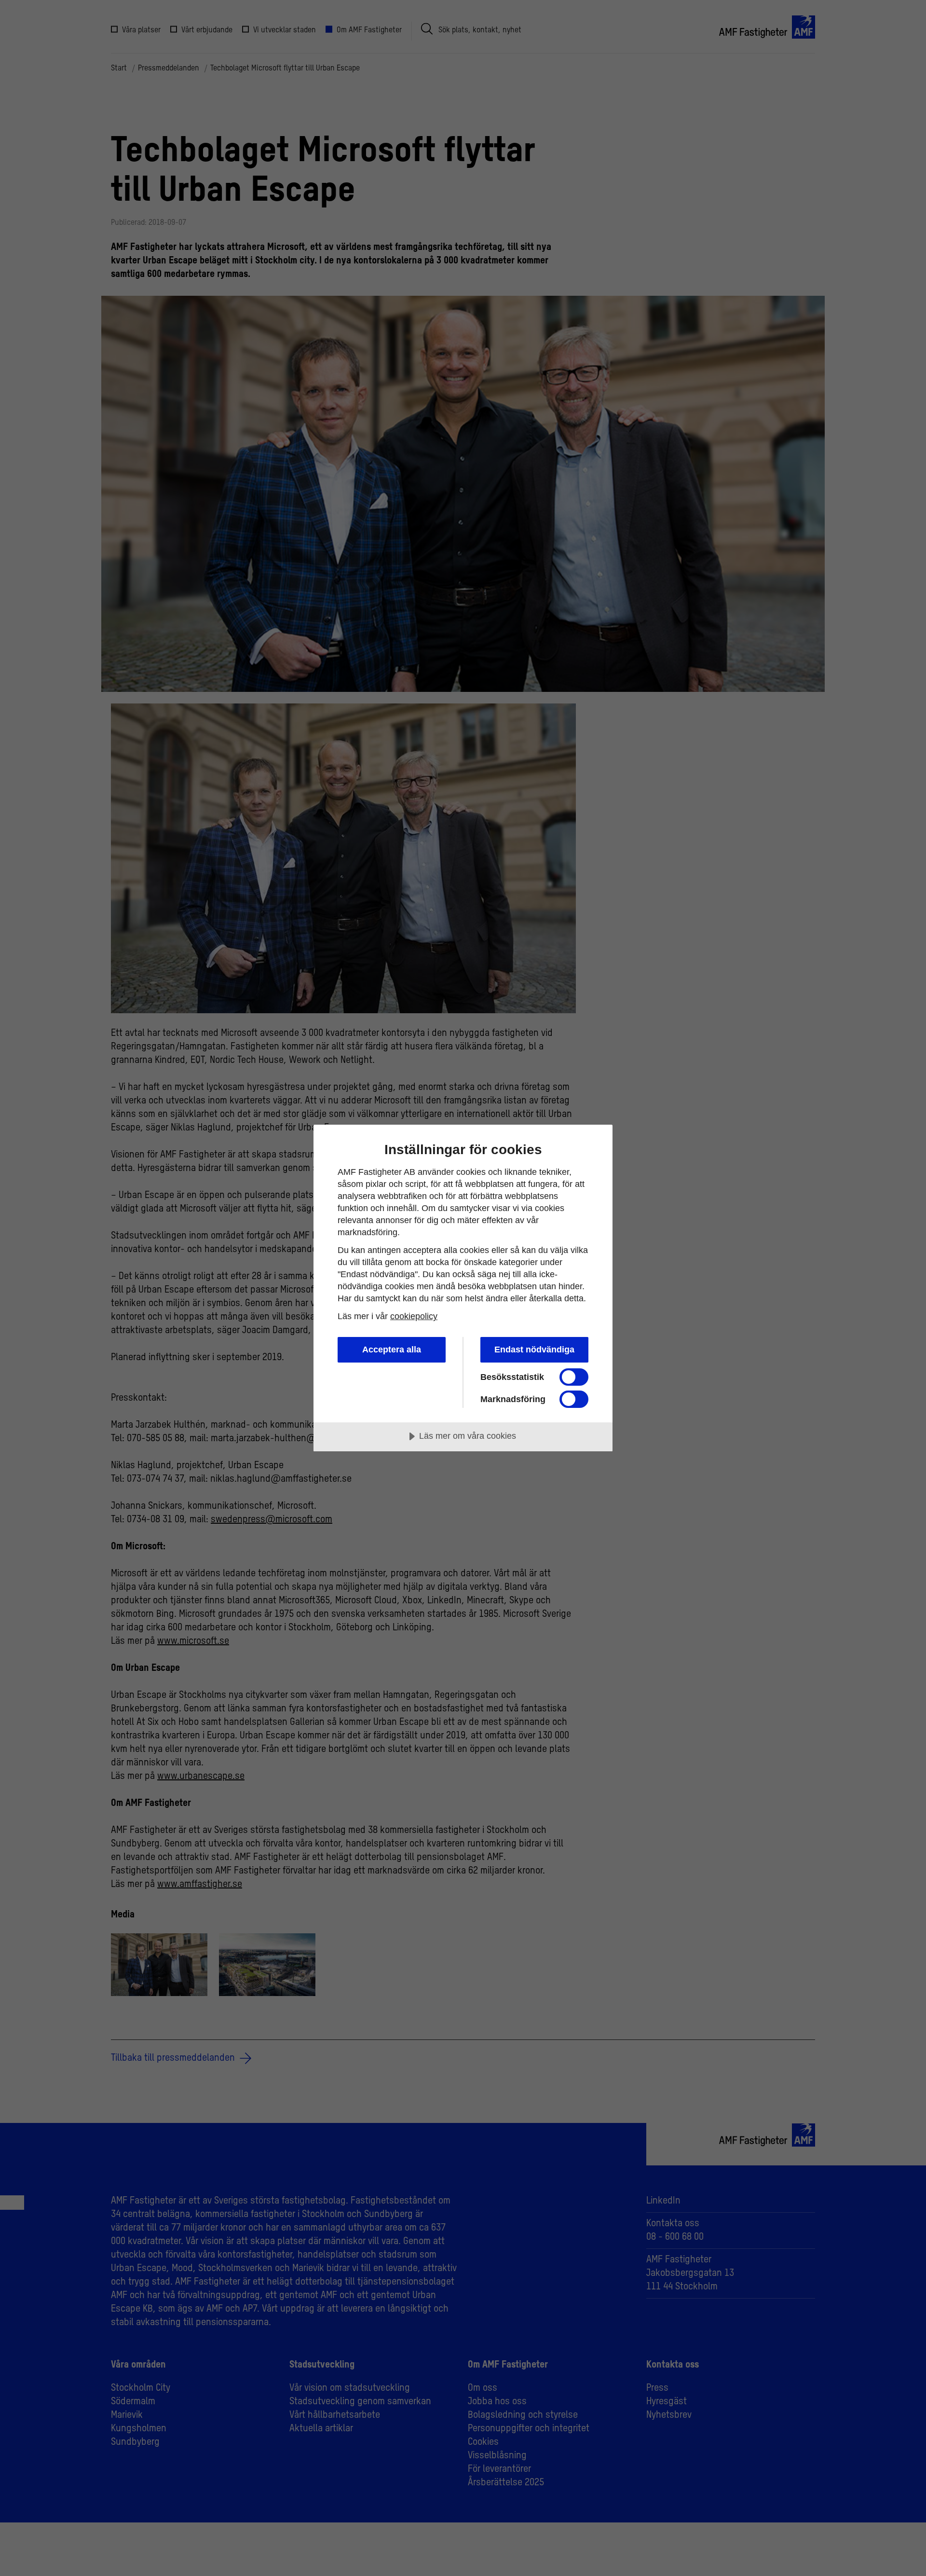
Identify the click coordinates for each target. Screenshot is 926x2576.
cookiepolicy (414, 1316)
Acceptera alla (392, 1350)
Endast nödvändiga (534, 1350)
